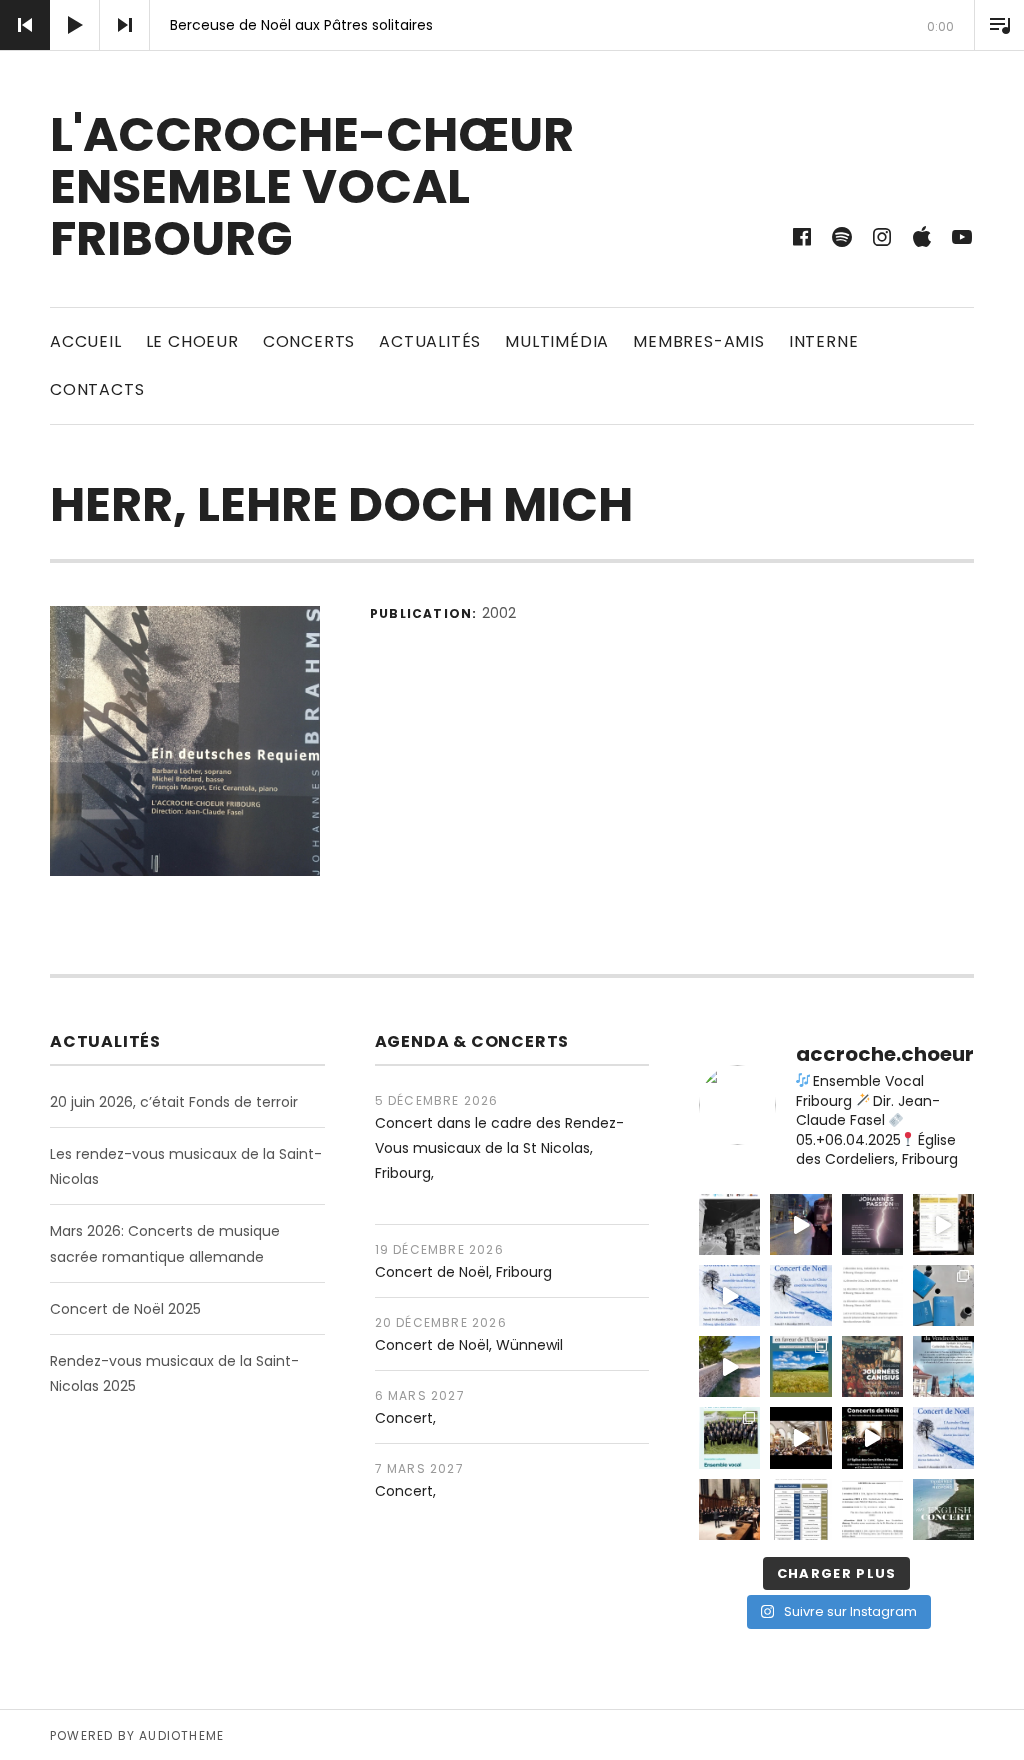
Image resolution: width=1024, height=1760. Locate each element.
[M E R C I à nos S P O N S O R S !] (729, 1224)
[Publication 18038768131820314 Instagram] (729, 1366)
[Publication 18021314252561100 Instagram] (800, 1295)
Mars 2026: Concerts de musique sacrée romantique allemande (165, 1243)
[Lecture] (75, 25)
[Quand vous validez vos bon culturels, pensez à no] (729, 1437)
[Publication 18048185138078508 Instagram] (729, 1295)
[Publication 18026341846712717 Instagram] (872, 1509)
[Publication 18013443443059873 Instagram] (943, 1366)
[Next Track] (125, 25)
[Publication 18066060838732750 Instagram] (943, 1224)
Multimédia (557, 341)
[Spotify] (842, 237)
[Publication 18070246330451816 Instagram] (872, 1366)
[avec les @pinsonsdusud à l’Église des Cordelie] (943, 1437)
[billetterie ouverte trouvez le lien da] (872, 1224)
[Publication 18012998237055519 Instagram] (800, 1437)
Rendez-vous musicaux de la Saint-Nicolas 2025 (174, 1373)
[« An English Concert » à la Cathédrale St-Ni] (729, 1509)
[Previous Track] (25, 25)
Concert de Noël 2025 (125, 1309)
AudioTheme (181, 1735)
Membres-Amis (699, 341)
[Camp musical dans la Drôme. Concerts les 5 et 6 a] (943, 1295)
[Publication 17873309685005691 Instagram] (872, 1437)
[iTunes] (922, 237)
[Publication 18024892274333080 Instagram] (800, 1366)
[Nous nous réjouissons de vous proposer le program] (943, 1509)
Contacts (97, 389)
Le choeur (192, 341)
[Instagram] (882, 237)
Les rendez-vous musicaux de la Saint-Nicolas (186, 1166)
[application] (512, 25)
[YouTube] (962, 237)
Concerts (309, 341)
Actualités (430, 341)
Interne (824, 341)
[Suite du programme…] (872, 1295)
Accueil (86, 341)
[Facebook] (802, 237)
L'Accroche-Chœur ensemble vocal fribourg (312, 186)
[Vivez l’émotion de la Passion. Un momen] (800, 1224)
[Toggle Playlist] (999, 25)
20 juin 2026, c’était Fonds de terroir (174, 1102)
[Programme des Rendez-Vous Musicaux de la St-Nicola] (800, 1509)
